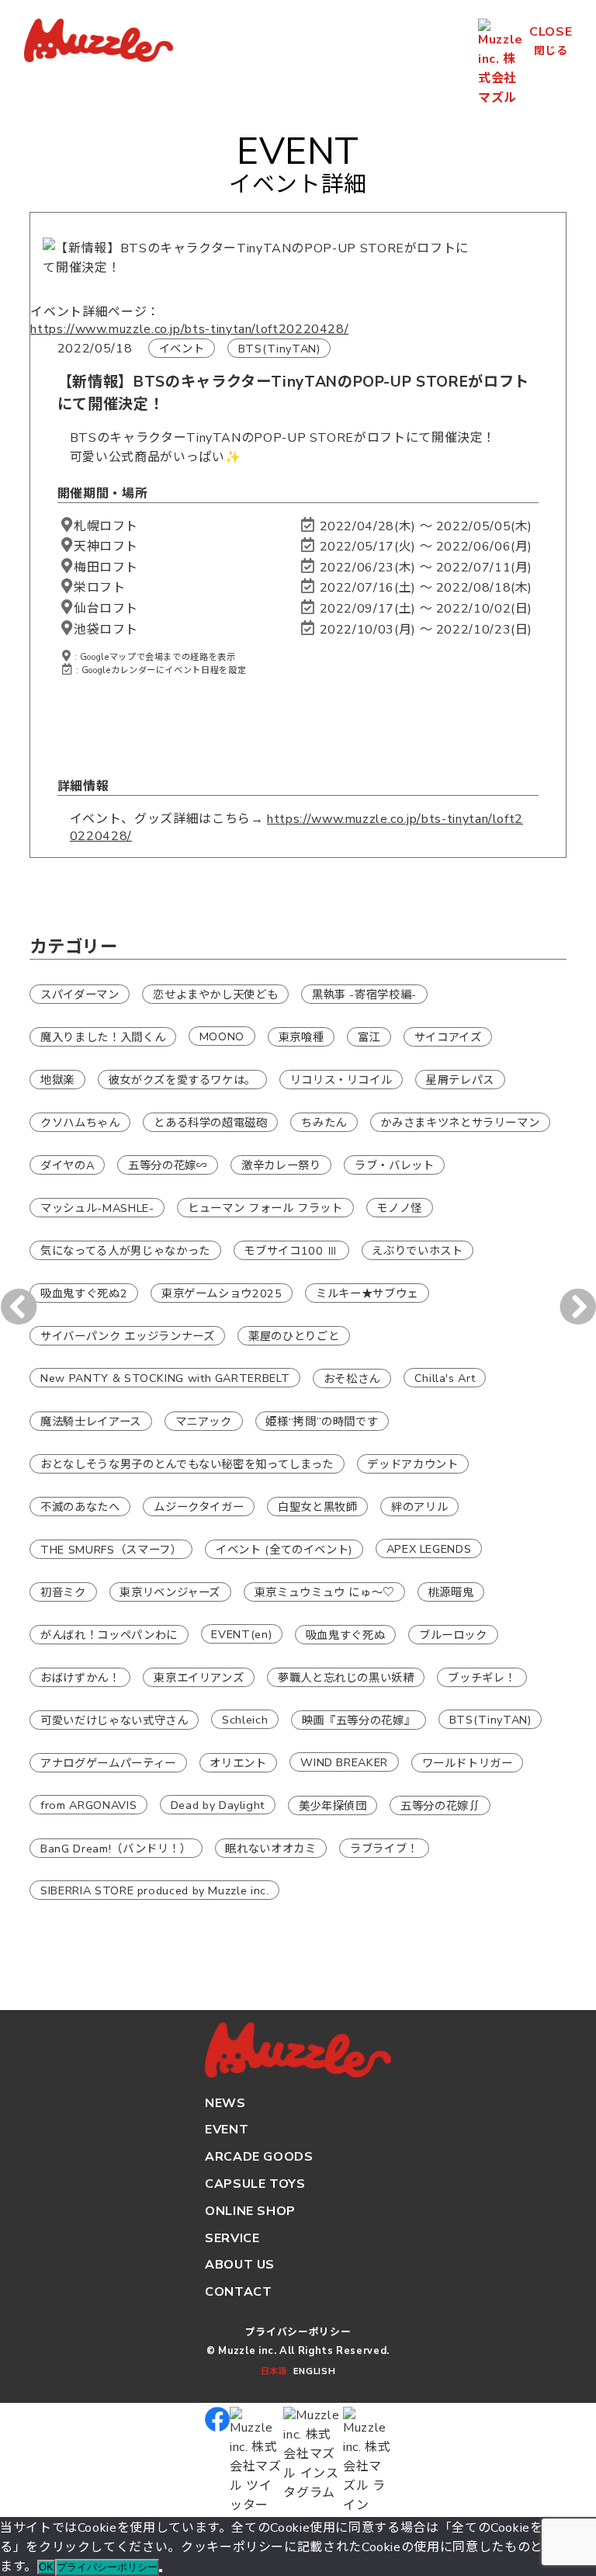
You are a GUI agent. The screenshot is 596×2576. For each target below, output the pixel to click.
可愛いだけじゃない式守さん (114, 1720)
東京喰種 (301, 1036)
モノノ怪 (399, 1207)
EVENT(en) (241, 1633)
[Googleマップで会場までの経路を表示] (67, 526)
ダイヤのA (67, 1165)
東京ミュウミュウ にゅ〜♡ (324, 1592)
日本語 (274, 2371)
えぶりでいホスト (417, 1250)
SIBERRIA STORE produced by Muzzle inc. (154, 1890)
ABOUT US (240, 2265)
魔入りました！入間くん (103, 1036)
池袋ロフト (106, 630)
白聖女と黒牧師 (317, 1506)
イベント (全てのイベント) (284, 1549)
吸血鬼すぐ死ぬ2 (84, 1293)
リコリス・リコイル (341, 1079)
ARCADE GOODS (259, 2157)
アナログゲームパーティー (108, 1762)
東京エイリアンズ (199, 1677)
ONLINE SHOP (250, 2211)
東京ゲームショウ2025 (222, 1293)
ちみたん (324, 1122)
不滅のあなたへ (80, 1506)
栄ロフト (100, 588)
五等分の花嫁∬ (440, 1805)
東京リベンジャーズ (170, 1592)
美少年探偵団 (333, 1805)
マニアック (204, 1421)
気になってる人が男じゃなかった (125, 1250)
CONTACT (238, 2292)
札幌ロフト (106, 526)
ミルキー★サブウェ (367, 1293)
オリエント (238, 1762)
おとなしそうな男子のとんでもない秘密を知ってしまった (187, 1463)
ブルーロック (453, 1634)
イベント (182, 349)
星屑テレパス (460, 1079)
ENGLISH (314, 2371)
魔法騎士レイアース (91, 1421)
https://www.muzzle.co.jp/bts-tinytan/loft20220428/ (189, 329)
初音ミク (63, 1592)
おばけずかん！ (80, 1677)
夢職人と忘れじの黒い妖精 (346, 1677)
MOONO (222, 1036)
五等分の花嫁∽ (168, 1165)
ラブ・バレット (394, 1165)
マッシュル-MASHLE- (97, 1207)
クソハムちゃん (80, 1122)
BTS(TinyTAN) (279, 349)
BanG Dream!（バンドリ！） (116, 1848)
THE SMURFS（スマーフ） (111, 1549)
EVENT (227, 2130)
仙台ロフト (106, 609)
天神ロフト (106, 547)
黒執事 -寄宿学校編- (364, 994)
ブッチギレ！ (482, 1677)
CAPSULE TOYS (255, 2184)
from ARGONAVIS (88, 1804)
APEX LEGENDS (429, 1548)
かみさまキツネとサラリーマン (460, 1122)
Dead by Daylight (218, 1804)
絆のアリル (419, 1506)
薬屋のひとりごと (294, 1335)
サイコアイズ (448, 1036)
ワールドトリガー (468, 1762)
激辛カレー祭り (281, 1165)
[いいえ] (161, 2571)
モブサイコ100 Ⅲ (291, 1250)
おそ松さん (352, 1378)
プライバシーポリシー (298, 2332)
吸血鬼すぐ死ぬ (345, 1634)
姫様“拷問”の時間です (322, 1421)
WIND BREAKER (344, 1762)
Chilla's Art (445, 1377)
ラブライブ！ (384, 1848)
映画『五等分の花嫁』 (359, 1720)
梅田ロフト (106, 568)
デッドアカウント (412, 1463)
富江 (369, 1036)
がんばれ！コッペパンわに (109, 1634)
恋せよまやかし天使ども (215, 994)
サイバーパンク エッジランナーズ (127, 1335)
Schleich (245, 1719)
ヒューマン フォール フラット (265, 1207)
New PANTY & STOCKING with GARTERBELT (165, 1377)
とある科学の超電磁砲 (210, 1122)
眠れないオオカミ (270, 1848)
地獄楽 (57, 1079)
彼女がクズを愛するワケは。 (182, 1079)
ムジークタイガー (199, 1506)
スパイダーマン (80, 994)
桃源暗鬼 (451, 1592)
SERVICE (232, 2238)
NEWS (225, 2103)
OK (46, 2567)
